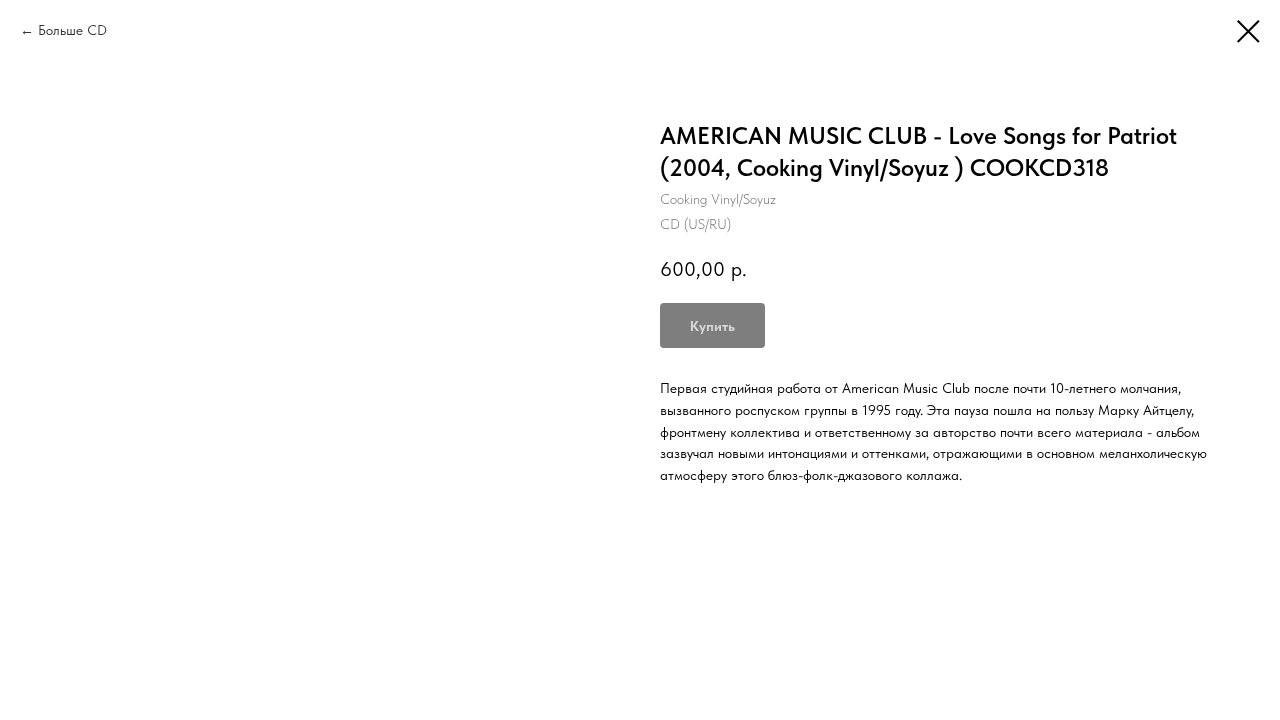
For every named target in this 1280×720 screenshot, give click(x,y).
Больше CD (72, 30)
